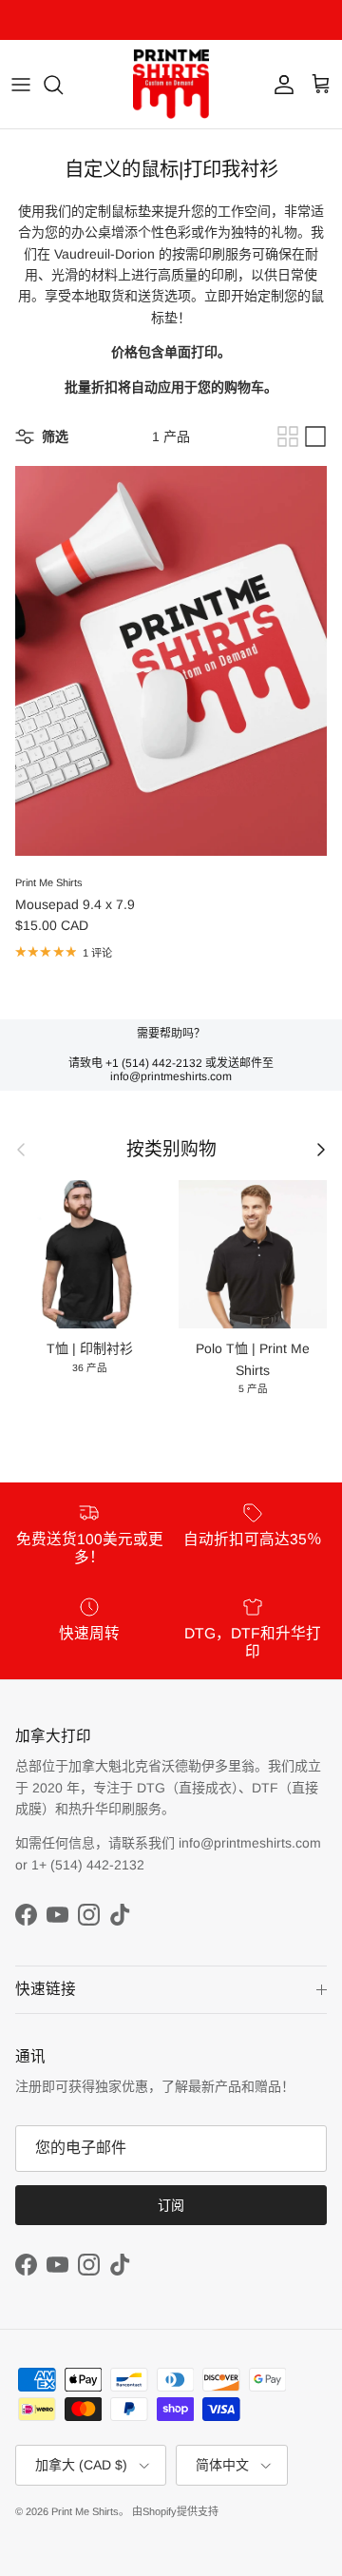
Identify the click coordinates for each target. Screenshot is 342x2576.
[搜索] (63, 85)
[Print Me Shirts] (171, 84)
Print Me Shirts (85, 2511)
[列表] (315, 436)
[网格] (288, 436)
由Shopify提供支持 (175, 2511)
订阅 (171, 2205)
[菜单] (21, 85)
